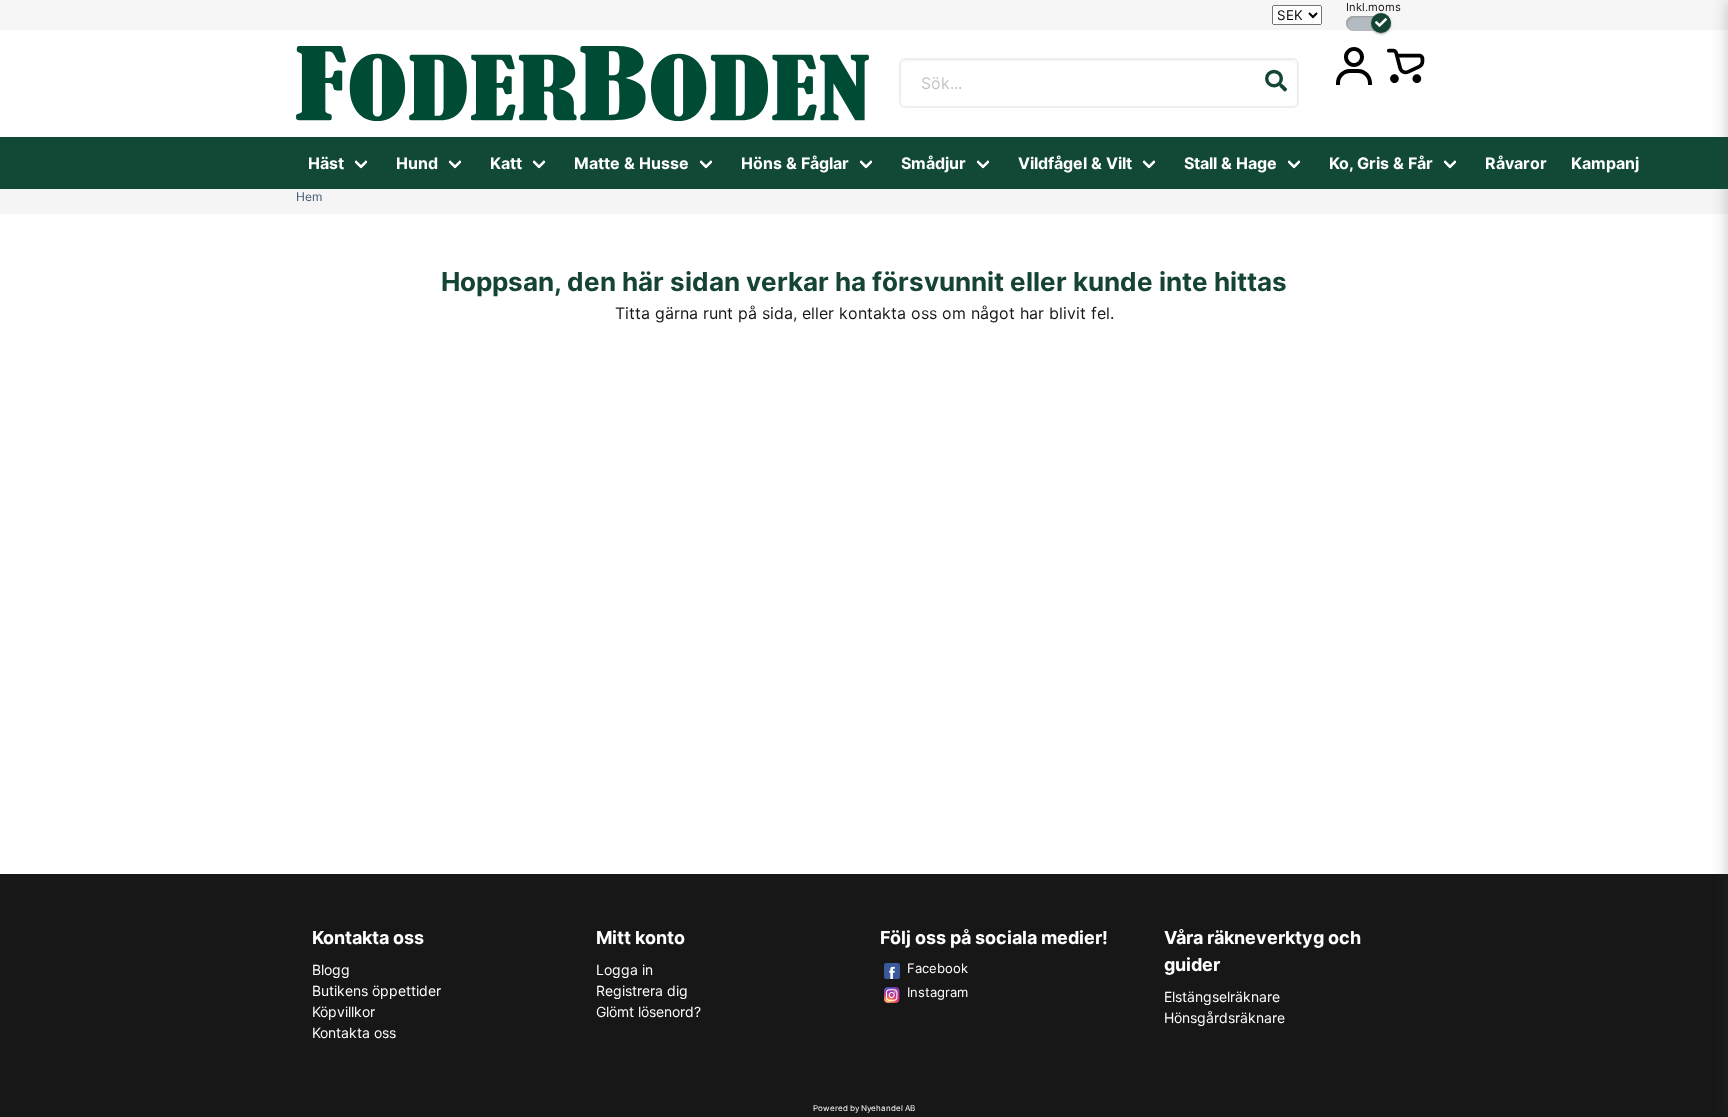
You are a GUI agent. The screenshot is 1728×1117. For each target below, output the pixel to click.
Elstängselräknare (1222, 996)
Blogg (331, 969)
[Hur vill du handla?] (1368, 23)
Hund (417, 163)
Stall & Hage (1230, 163)
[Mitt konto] (1354, 66)
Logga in (624, 969)
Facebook (937, 968)
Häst (326, 163)
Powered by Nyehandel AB (864, 1108)
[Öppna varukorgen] (1406, 66)
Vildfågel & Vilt (1075, 163)
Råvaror (1516, 163)
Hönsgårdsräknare (1224, 1017)
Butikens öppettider (376, 990)
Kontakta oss (354, 1032)
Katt (506, 163)
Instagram (937, 992)
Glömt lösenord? (648, 1011)
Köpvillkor (343, 1011)
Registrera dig (642, 990)
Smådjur (933, 163)
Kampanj (1605, 163)
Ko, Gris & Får (1381, 163)
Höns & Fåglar (795, 163)
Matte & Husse (631, 163)
